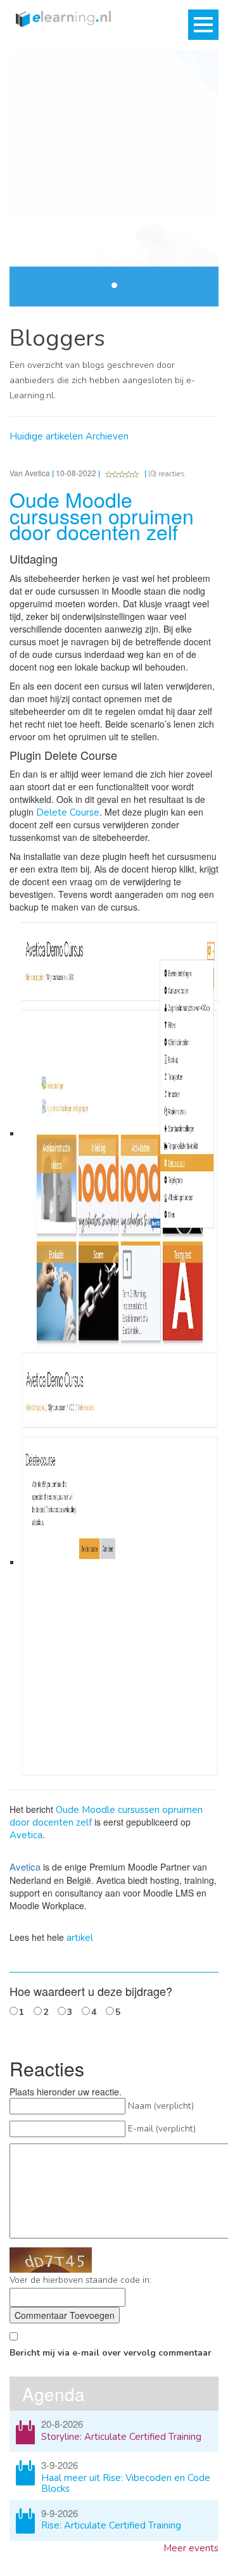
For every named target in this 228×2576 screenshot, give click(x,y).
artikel (80, 1938)
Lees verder (183, 205)
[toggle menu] (203, 25)
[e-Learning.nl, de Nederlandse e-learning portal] (60, 18)
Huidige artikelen (46, 436)
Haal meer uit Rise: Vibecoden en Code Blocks (126, 2483)
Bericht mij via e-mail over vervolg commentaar (111, 2353)
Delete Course (68, 812)
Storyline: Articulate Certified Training (121, 2437)
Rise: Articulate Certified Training (111, 2525)
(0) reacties (167, 474)
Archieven (107, 436)
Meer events (191, 2548)
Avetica (26, 1835)
